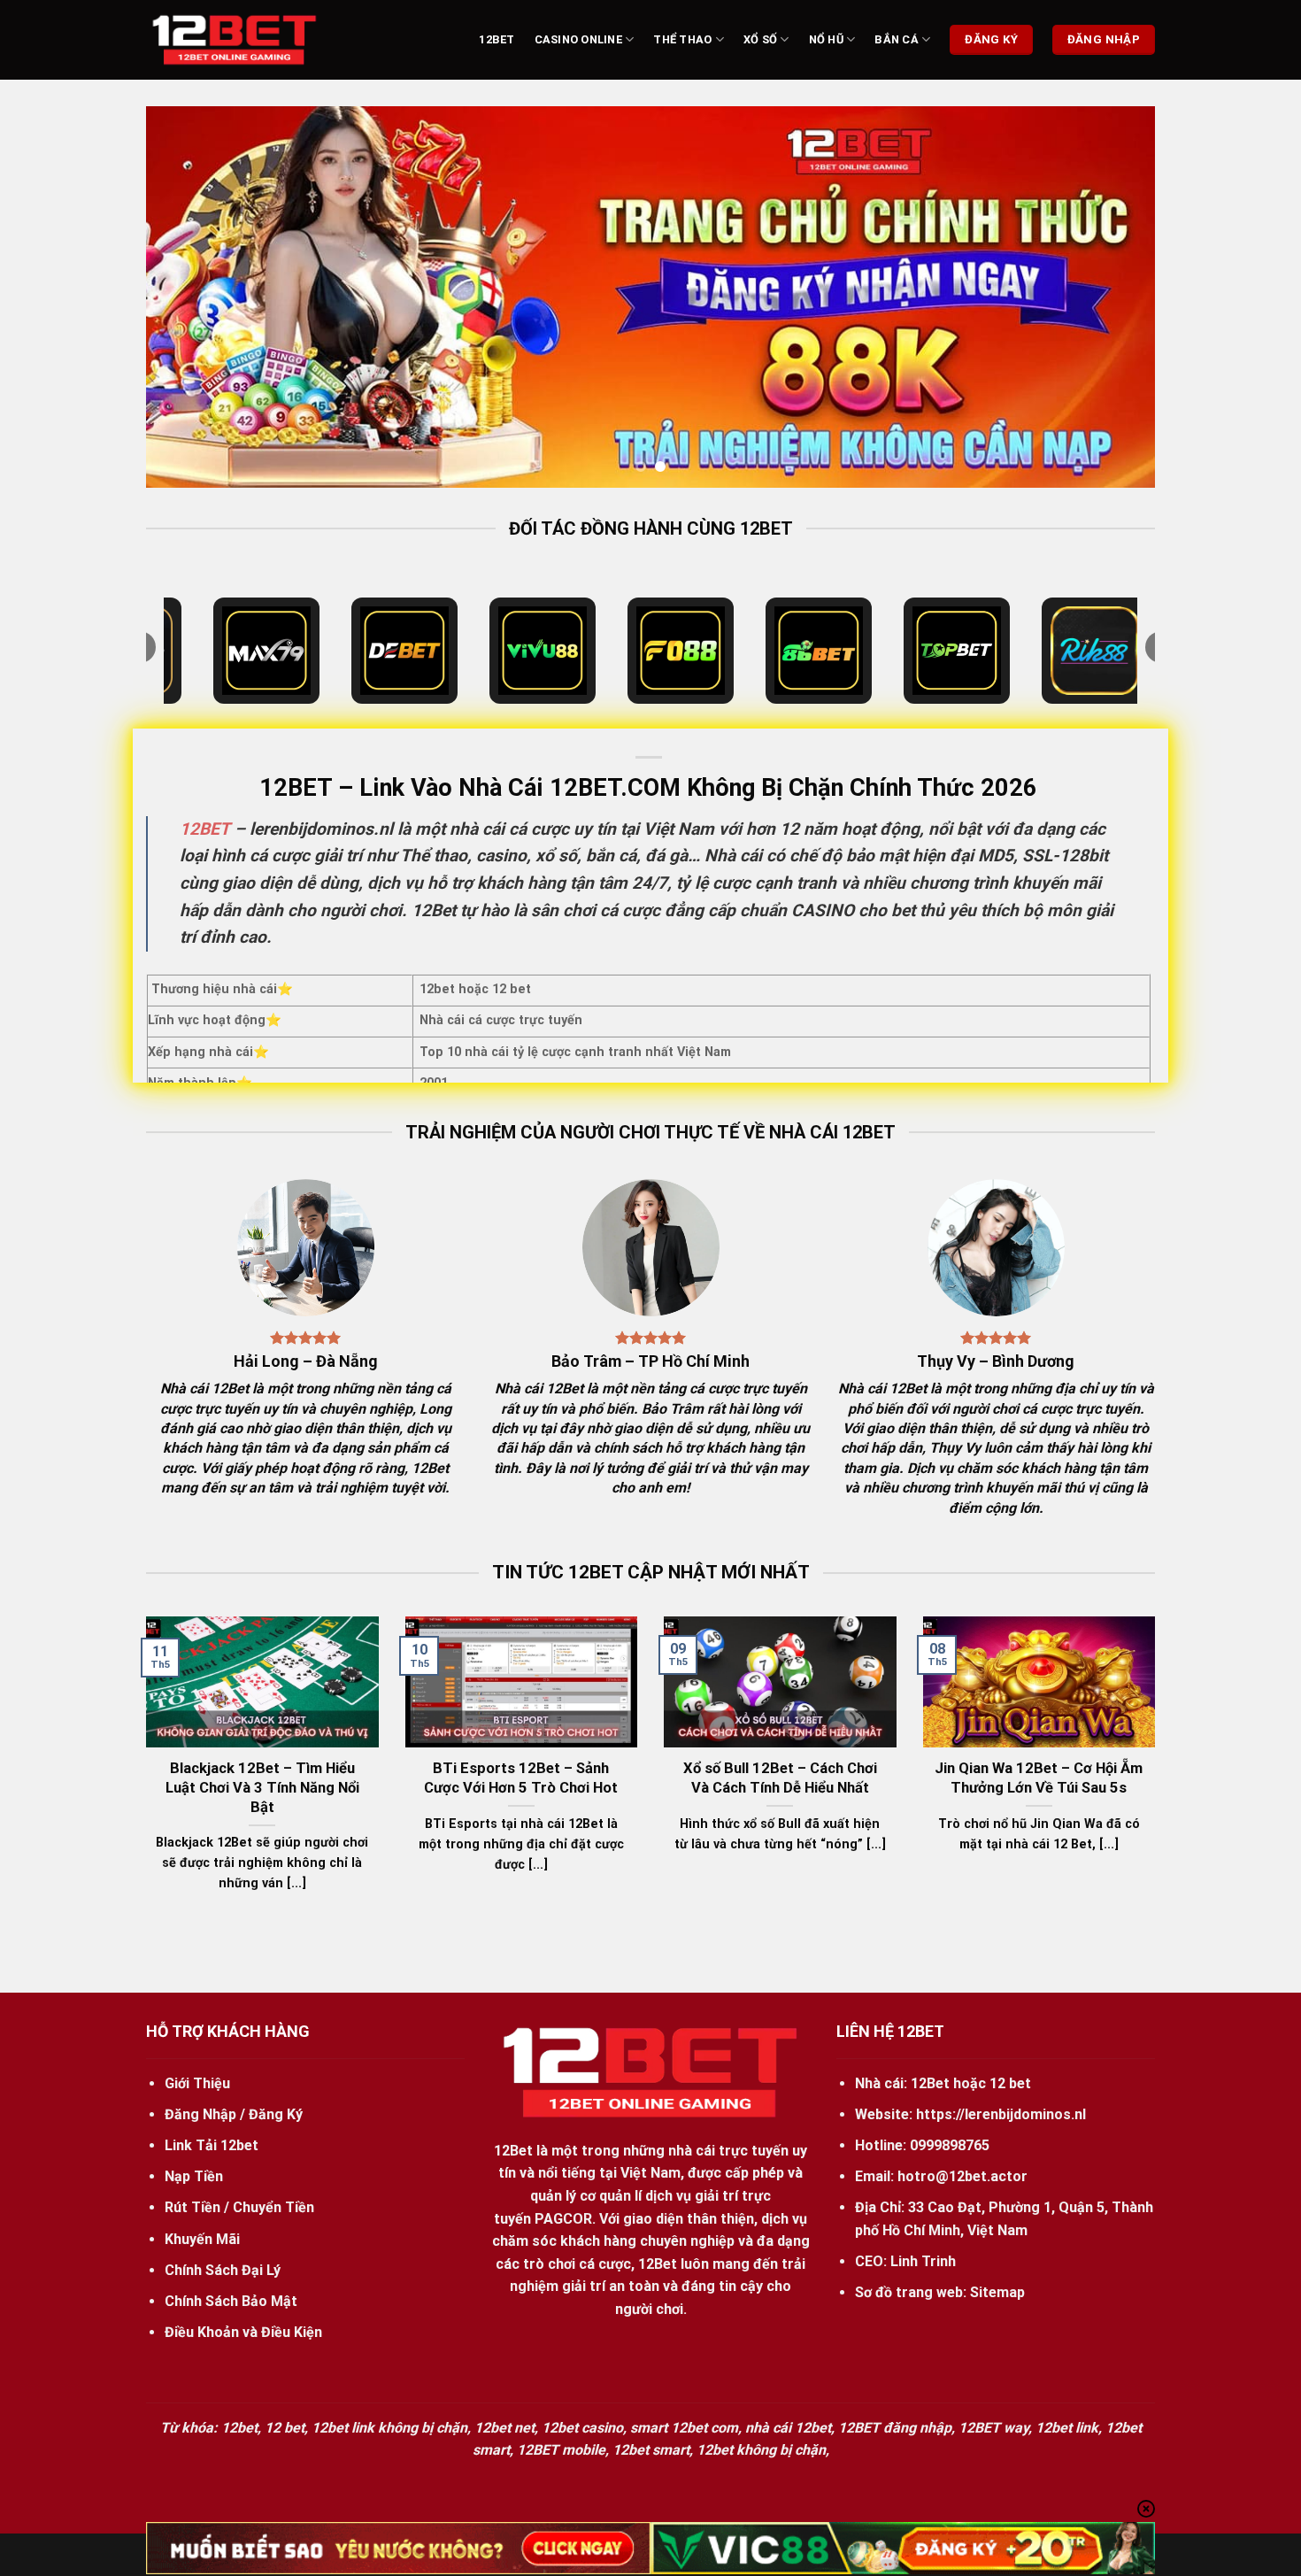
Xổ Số (760, 39)
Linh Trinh (923, 2261)
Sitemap (997, 2292)
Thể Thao (682, 39)
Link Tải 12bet (212, 2145)
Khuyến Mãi (202, 2239)
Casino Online (578, 39)
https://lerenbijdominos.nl (1001, 2114)
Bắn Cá (897, 39)
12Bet (497, 39)
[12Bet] (235, 40)
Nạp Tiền (194, 2176)
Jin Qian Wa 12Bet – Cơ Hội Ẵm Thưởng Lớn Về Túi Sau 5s (1039, 1778)
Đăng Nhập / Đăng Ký (234, 2114)
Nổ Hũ (826, 39)
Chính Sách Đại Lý (223, 2270)
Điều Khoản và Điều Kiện (243, 2332)
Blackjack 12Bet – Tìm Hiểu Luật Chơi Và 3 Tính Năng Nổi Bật (262, 1787)
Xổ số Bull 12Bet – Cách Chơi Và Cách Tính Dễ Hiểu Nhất (780, 1778)
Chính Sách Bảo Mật (231, 2301)
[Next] (1112, 297)
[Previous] (189, 297)
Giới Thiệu (197, 2083)
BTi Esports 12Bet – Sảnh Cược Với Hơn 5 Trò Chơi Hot (521, 1778)
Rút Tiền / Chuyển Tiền (239, 2207)
